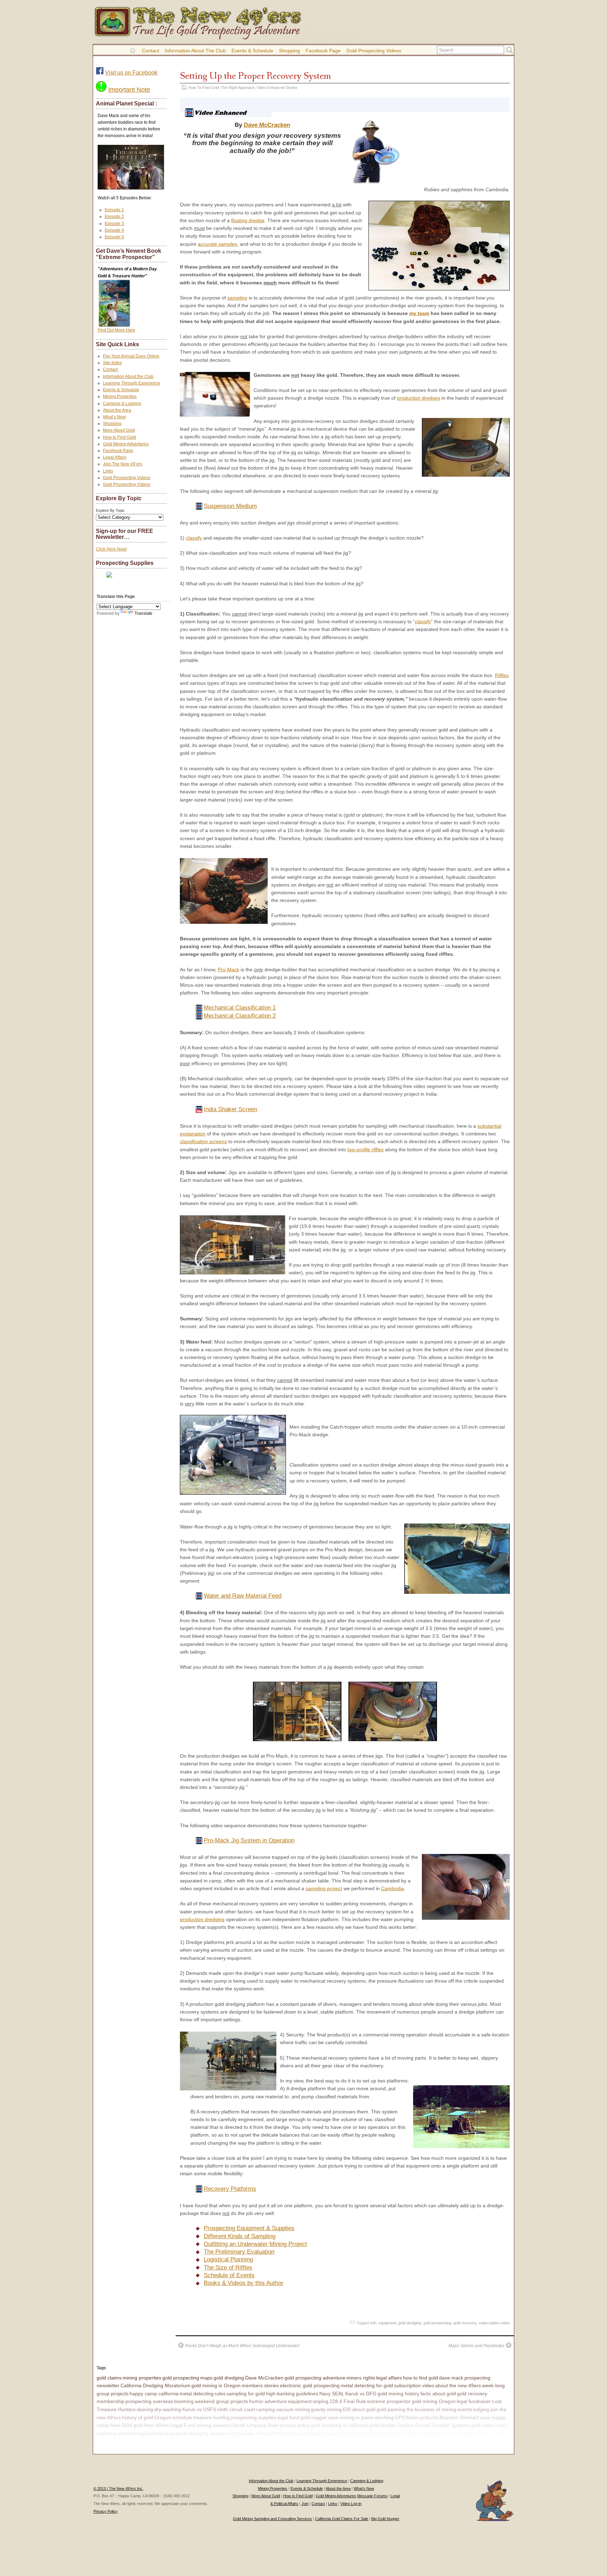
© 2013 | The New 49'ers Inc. (118, 2488)
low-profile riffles (365, 1149)
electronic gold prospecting (310, 2385)
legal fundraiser (474, 2401)
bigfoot (318, 2433)
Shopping (289, 51)
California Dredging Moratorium (155, 2385)
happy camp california (154, 2394)
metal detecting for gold (367, 2385)
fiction (413, 2417)
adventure (276, 2401)
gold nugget (314, 2417)
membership (110, 2401)
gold (138, 2425)
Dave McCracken (267, 125)
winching (384, 2417)
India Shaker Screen (230, 1109)
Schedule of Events (229, 2275)
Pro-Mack (229, 970)
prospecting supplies (254, 2417)
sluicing (145, 2409)
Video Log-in (351, 2504)
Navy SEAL (332, 2394)
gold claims (109, 2378)
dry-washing (168, 2409)
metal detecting (197, 2394)
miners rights (361, 2378)
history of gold (138, 2417)
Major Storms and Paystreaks (477, 2346)
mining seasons (214, 2425)
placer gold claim (455, 2433)
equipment (387, 2323)
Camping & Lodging (122, 404)
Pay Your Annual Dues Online (131, 356)
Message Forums (372, 2496)
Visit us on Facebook (131, 73)
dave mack (451, 2378)
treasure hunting (211, 2417)
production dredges (419, 398)
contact (483, 2433)
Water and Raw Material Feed (243, 1596)
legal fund (288, 2417)
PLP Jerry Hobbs (416, 2433)
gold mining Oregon (434, 2401)
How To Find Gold (204, 88)
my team (419, 313)
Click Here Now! (111, 549)
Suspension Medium (230, 506)
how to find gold (420, 2378)
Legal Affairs (115, 457)
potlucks (429, 2417)
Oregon (163, 2417)
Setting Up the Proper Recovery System (255, 76)
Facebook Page (323, 51)
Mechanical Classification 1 (240, 1008)
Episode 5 (114, 237)
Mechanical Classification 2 (240, 1016)
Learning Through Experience (132, 383)
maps (206, 2378)
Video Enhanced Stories (277, 88)
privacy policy (295, 2425)
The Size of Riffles (228, 2268)
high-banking (280, 2394)
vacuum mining (293, 2409)
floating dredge (248, 220)
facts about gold (438, 2394)
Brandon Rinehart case (465, 2417)
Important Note (129, 90)
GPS (400, 2417)
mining (137, 2433)
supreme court (113, 2433)
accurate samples (217, 244)
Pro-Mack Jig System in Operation (249, 1840)
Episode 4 (114, 230)
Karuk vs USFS (199, 2409)
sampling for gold (246, 2394)
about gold (364, 2409)
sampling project (324, 1888)
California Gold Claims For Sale (342, 2519)
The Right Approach (238, 88)
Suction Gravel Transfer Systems (433, 2425)
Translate (143, 613)
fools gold (298, 2433)
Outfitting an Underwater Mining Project (255, 2244)
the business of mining (431, 2409)
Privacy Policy (106, 2511)
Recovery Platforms (230, 2189)
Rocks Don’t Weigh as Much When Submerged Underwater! (242, 2346)
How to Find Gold (119, 437)
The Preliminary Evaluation (239, 2252)
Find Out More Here (116, 330)
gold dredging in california (340, 2425)
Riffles (502, 675)
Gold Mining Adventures (126, 444)
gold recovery (465, 2323)
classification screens (203, 1141)
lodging (481, 2409)
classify (194, 538)
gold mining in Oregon (216, 2385)
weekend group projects (221, 2401)
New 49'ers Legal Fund (170, 2425)
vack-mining (341, 2417)
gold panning (391, 2409)
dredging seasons (208, 2433)
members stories (260, 2385)
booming (184, 2401)
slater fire (253, 2433)
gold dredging (410, 2323)
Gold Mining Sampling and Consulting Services (272, 2519)
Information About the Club (195, 51)
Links (108, 471)
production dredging (202, 1919)
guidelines (307, 2394)
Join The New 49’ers (123, 464)
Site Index (112, 363)
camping (266, 2409)
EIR (347, 2409)
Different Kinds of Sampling (240, 2236)
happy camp (125, 2441)
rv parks (364, 2417)
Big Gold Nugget (385, 2519)
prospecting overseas (149, 2401)
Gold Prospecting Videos (374, 51)
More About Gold (119, 430)
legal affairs (389, 2378)
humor (256, 2401)
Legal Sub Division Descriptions (361, 2433)
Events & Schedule (252, 51)
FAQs (236, 2433)
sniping (321, 2401)
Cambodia (393, 1888)
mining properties (142, 2378)
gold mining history (399, 2394)
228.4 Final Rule (348, 2401)
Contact (151, 51)
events (465, 2409)
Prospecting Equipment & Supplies (249, 2228)
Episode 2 (114, 217)
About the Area (117, 410)
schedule (182, 2417)
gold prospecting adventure (315, 2378)
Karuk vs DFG (361, 2394)
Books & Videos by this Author (244, 2283)
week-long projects (167, 2433)
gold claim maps (489, 2425)
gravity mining (326, 2409)
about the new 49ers (458, 2385)
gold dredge (383, 2425)
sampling (237, 298)
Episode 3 (114, 224)
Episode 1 (114, 210)
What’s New (114, 417)
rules (220, 2394)
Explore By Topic (110, 510)
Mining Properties (120, 397)
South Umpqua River (256, 2425)
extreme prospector (389, 2401)
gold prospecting (437, 2323)
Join (305, 2504)
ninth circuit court (236, 2409)
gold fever (276, 2433)
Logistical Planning (228, 2259)
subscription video (494, 2323)
